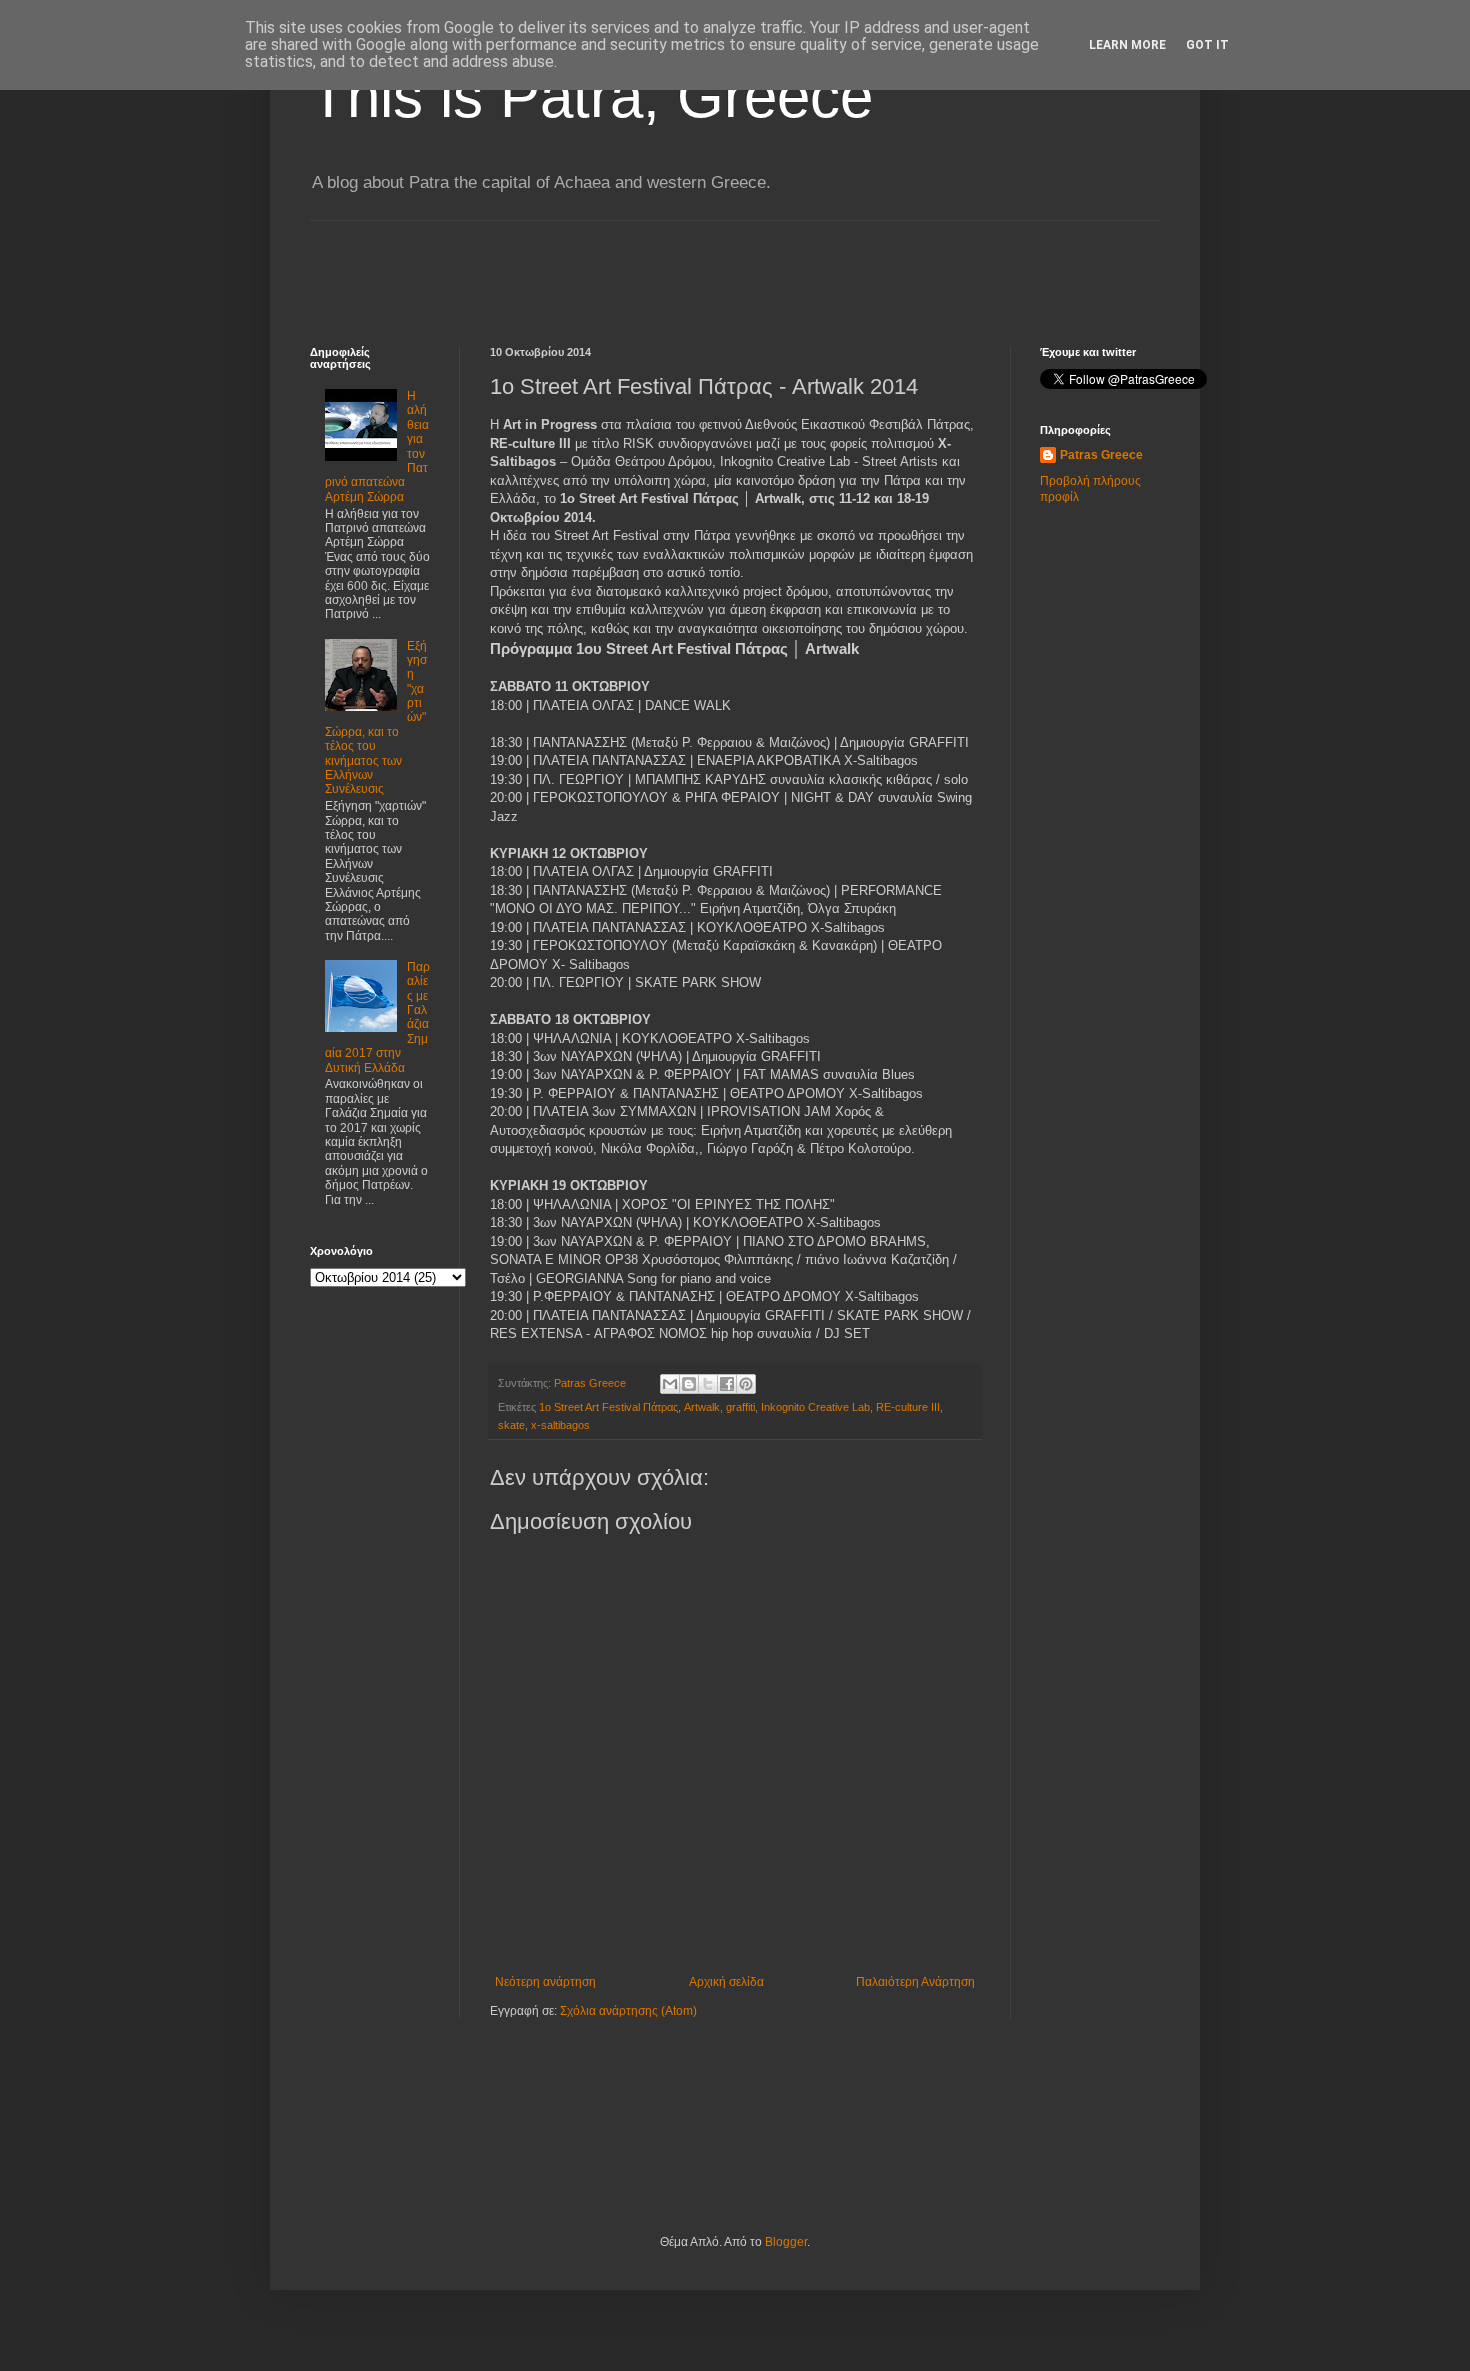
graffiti (740, 1407)
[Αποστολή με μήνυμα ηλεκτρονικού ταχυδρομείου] (670, 1384)
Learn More (1127, 45)
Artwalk (702, 1407)
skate (511, 1425)
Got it (1207, 45)
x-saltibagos (560, 1425)
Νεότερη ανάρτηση (545, 1982)
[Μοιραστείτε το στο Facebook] (727, 1384)
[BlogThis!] (689, 1384)
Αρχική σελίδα (726, 1982)
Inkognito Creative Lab (815, 1407)
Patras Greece (1101, 455)
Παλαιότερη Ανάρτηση (915, 1982)
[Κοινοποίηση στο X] (708, 1384)
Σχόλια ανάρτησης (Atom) (628, 2011)
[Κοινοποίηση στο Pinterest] (746, 1384)
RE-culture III (908, 1407)
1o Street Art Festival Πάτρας (608, 1407)
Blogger (786, 2242)
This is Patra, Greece (591, 96)
